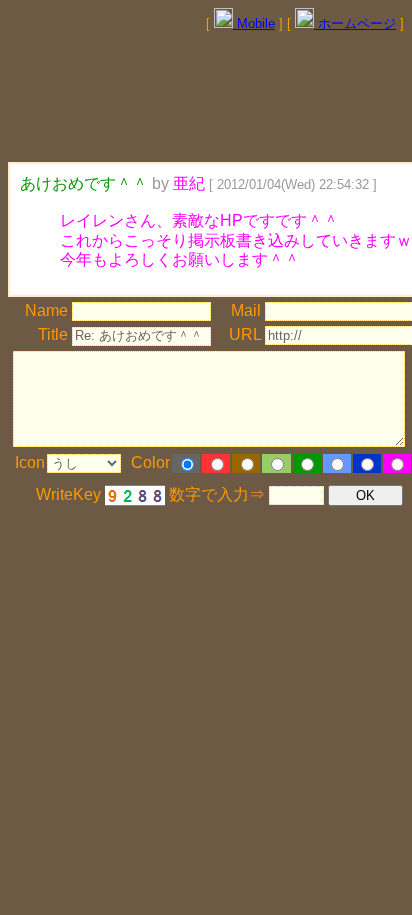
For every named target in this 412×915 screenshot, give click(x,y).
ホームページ (355, 23)
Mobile (254, 23)
